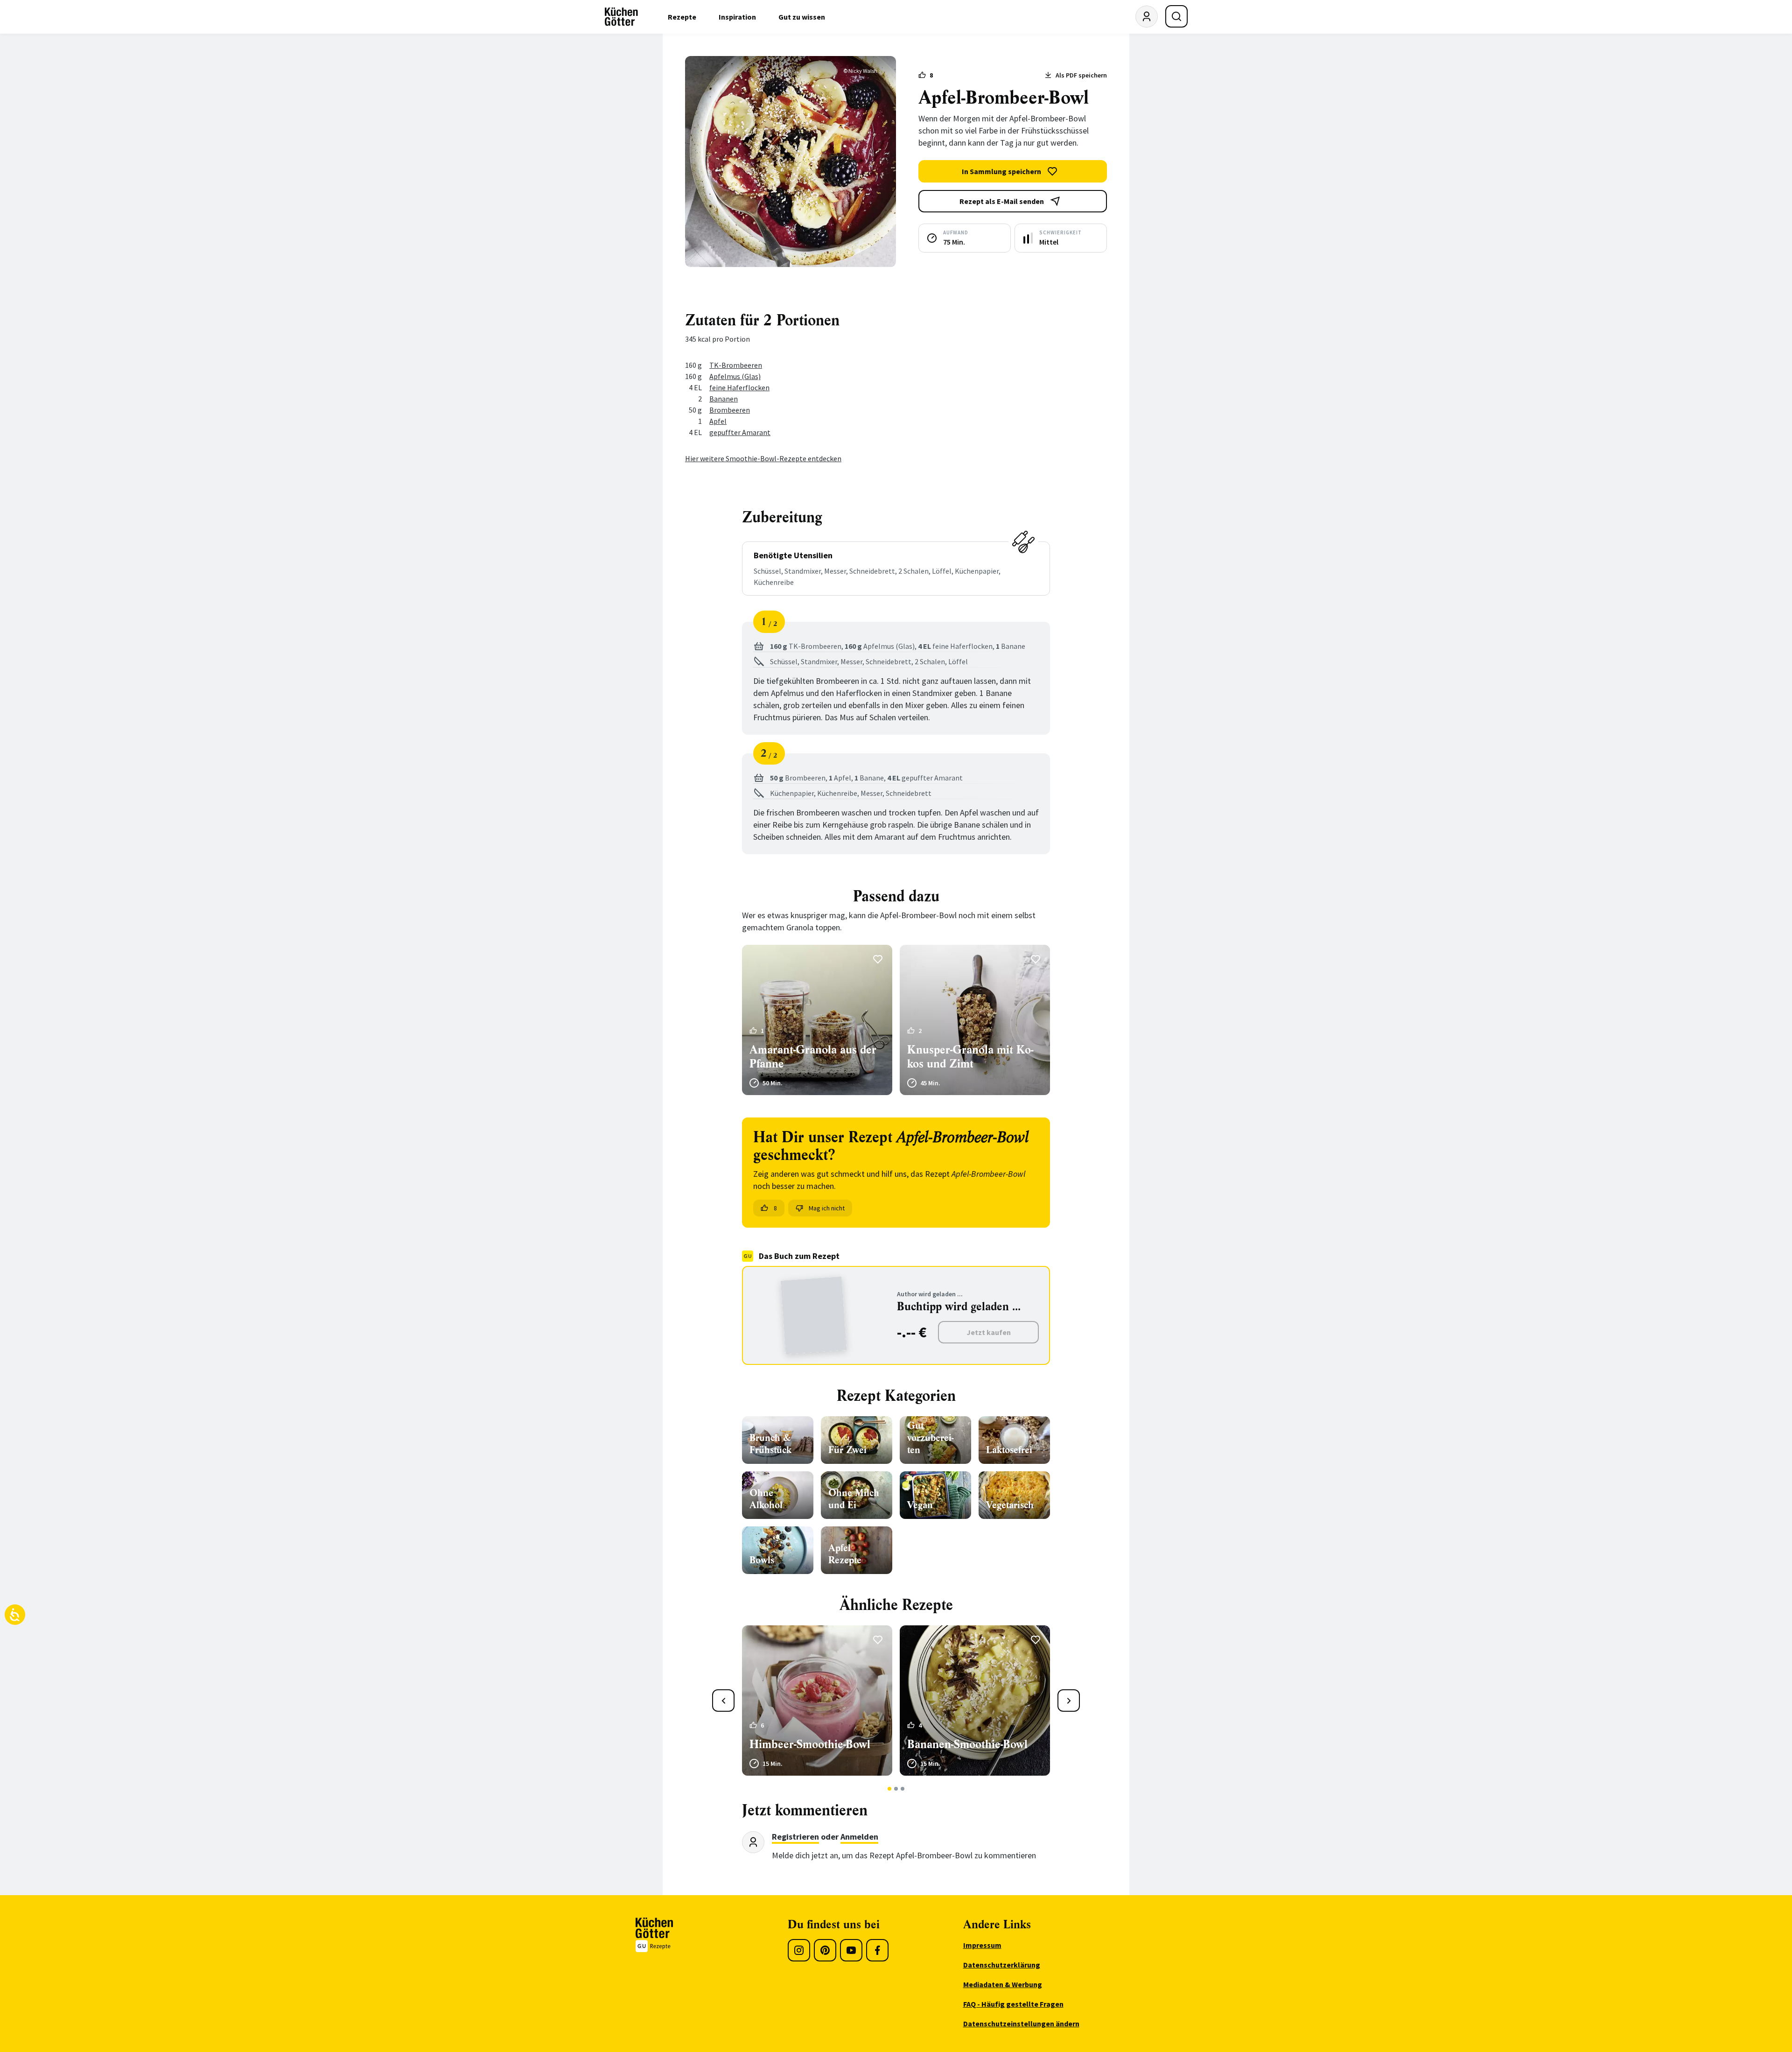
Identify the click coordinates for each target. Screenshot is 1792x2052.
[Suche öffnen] (1176, 16)
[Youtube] (851, 1950)
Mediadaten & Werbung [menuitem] (1003, 1984)
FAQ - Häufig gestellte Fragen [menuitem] (1013, 2004)
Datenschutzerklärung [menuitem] (1002, 1965)
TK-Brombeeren (736, 365)
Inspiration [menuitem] (737, 17)
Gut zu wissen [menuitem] (802, 17)
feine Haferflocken (739, 387)
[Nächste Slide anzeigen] (1069, 1701)
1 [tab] (890, 1789)
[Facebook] (877, 1950)
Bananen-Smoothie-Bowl (967, 1744)
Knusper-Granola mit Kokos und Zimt (970, 1057)
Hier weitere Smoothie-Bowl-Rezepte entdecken (763, 458)
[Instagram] (799, 1950)
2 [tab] (896, 1789)
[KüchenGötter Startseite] (621, 17)
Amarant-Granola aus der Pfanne (813, 1057)
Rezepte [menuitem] (682, 17)
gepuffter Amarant (740, 432)
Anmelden (859, 1837)
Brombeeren (730, 410)
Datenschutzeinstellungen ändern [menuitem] (1021, 2024)
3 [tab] (903, 1789)
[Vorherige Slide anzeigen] (723, 1701)
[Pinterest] (825, 1950)
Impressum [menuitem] (982, 1945)
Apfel (718, 421)
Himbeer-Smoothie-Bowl (810, 1744)
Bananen (724, 399)
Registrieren (795, 1837)
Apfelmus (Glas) (735, 376)
